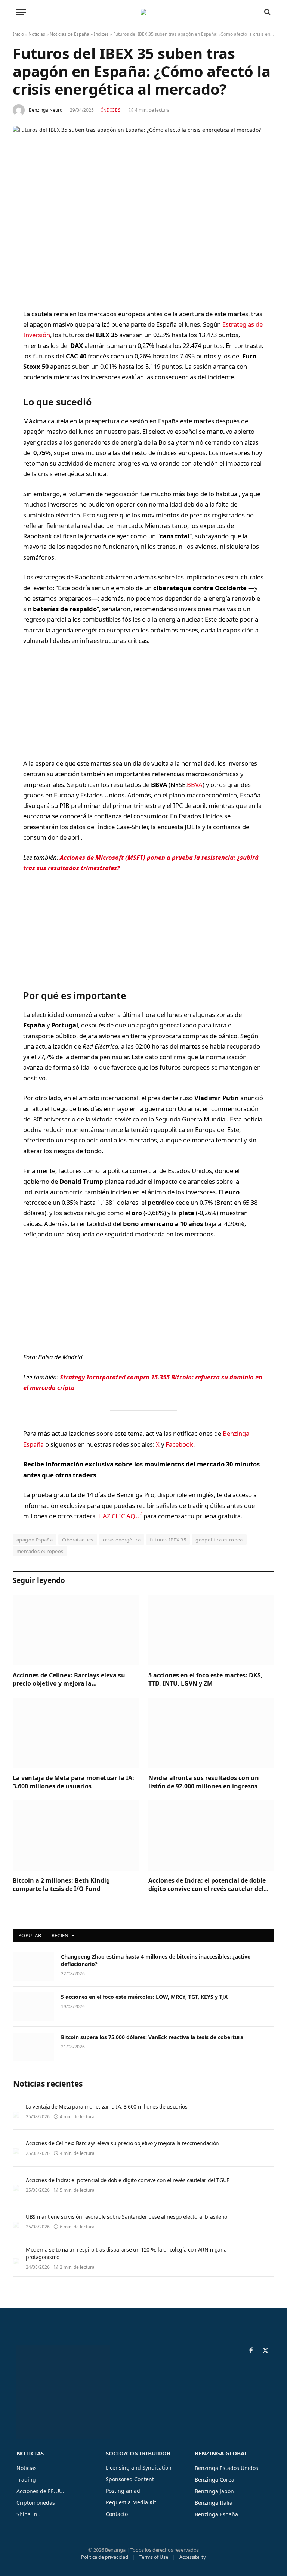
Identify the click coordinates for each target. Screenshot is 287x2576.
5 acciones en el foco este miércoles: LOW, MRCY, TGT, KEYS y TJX (144, 1997)
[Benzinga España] (143, 12)
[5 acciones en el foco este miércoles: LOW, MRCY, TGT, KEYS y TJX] (34, 2007)
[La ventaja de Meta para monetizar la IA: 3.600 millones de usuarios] (76, 1733)
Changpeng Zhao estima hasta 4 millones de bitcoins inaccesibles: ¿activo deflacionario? (156, 1960)
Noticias (37, 34)
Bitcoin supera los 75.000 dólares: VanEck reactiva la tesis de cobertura (152, 2037)
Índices (101, 34)
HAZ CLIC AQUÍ (120, 1516)
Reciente (63, 1935)
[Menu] (21, 12)
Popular (30, 1935)
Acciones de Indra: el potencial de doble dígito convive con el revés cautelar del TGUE (207, 1885)
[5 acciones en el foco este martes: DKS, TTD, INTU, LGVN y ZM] (211, 1630)
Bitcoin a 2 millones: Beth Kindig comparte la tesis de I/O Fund (61, 1885)
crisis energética (122, 1540)
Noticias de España (70, 34)
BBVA (195, 785)
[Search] (267, 12)
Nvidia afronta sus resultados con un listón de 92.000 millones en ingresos (204, 1782)
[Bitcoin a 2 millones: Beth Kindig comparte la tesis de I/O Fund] (76, 1836)
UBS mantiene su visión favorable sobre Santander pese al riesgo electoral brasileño (126, 2217)
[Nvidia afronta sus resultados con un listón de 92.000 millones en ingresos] (211, 1733)
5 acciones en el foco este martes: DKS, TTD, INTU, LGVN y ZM (206, 1679)
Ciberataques (78, 1540)
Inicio (18, 34)
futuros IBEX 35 (168, 1540)
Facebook (179, 1444)
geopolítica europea (219, 1540)
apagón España (35, 1540)
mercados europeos (40, 1551)
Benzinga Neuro (46, 110)
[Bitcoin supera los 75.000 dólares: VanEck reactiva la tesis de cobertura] (34, 2047)
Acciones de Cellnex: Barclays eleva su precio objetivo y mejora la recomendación (69, 1680)
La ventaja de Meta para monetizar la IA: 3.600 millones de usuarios (73, 1782)
